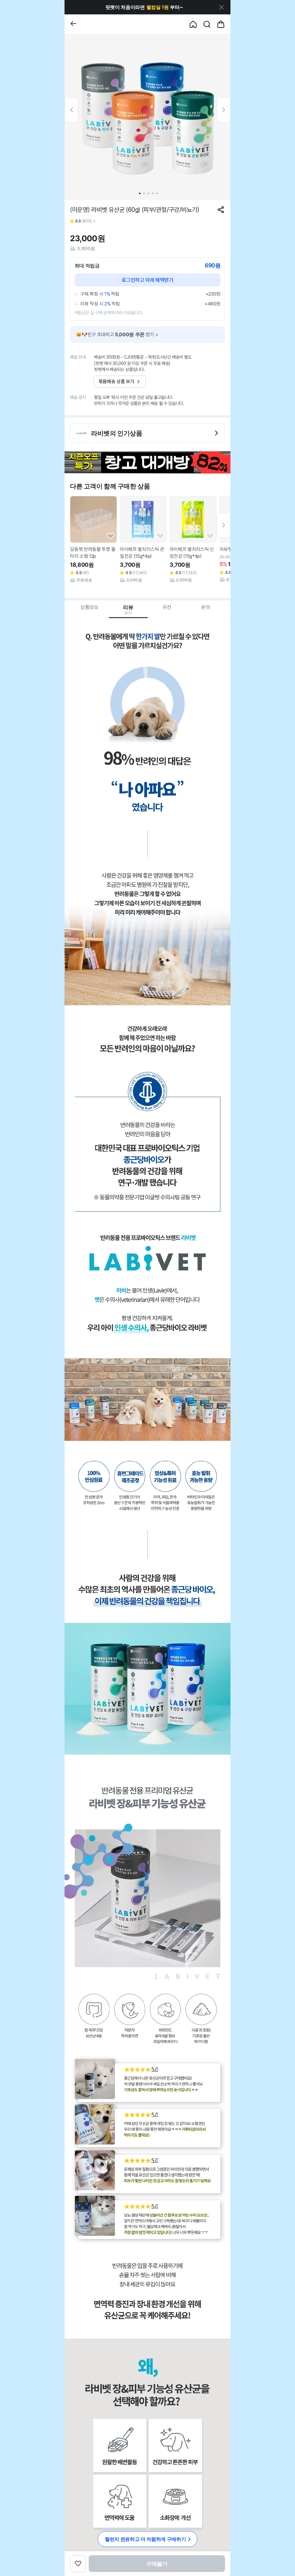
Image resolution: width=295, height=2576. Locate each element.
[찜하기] (110, 536)
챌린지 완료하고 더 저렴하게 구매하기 (145, 2539)
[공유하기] (221, 210)
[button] (144, 7)
